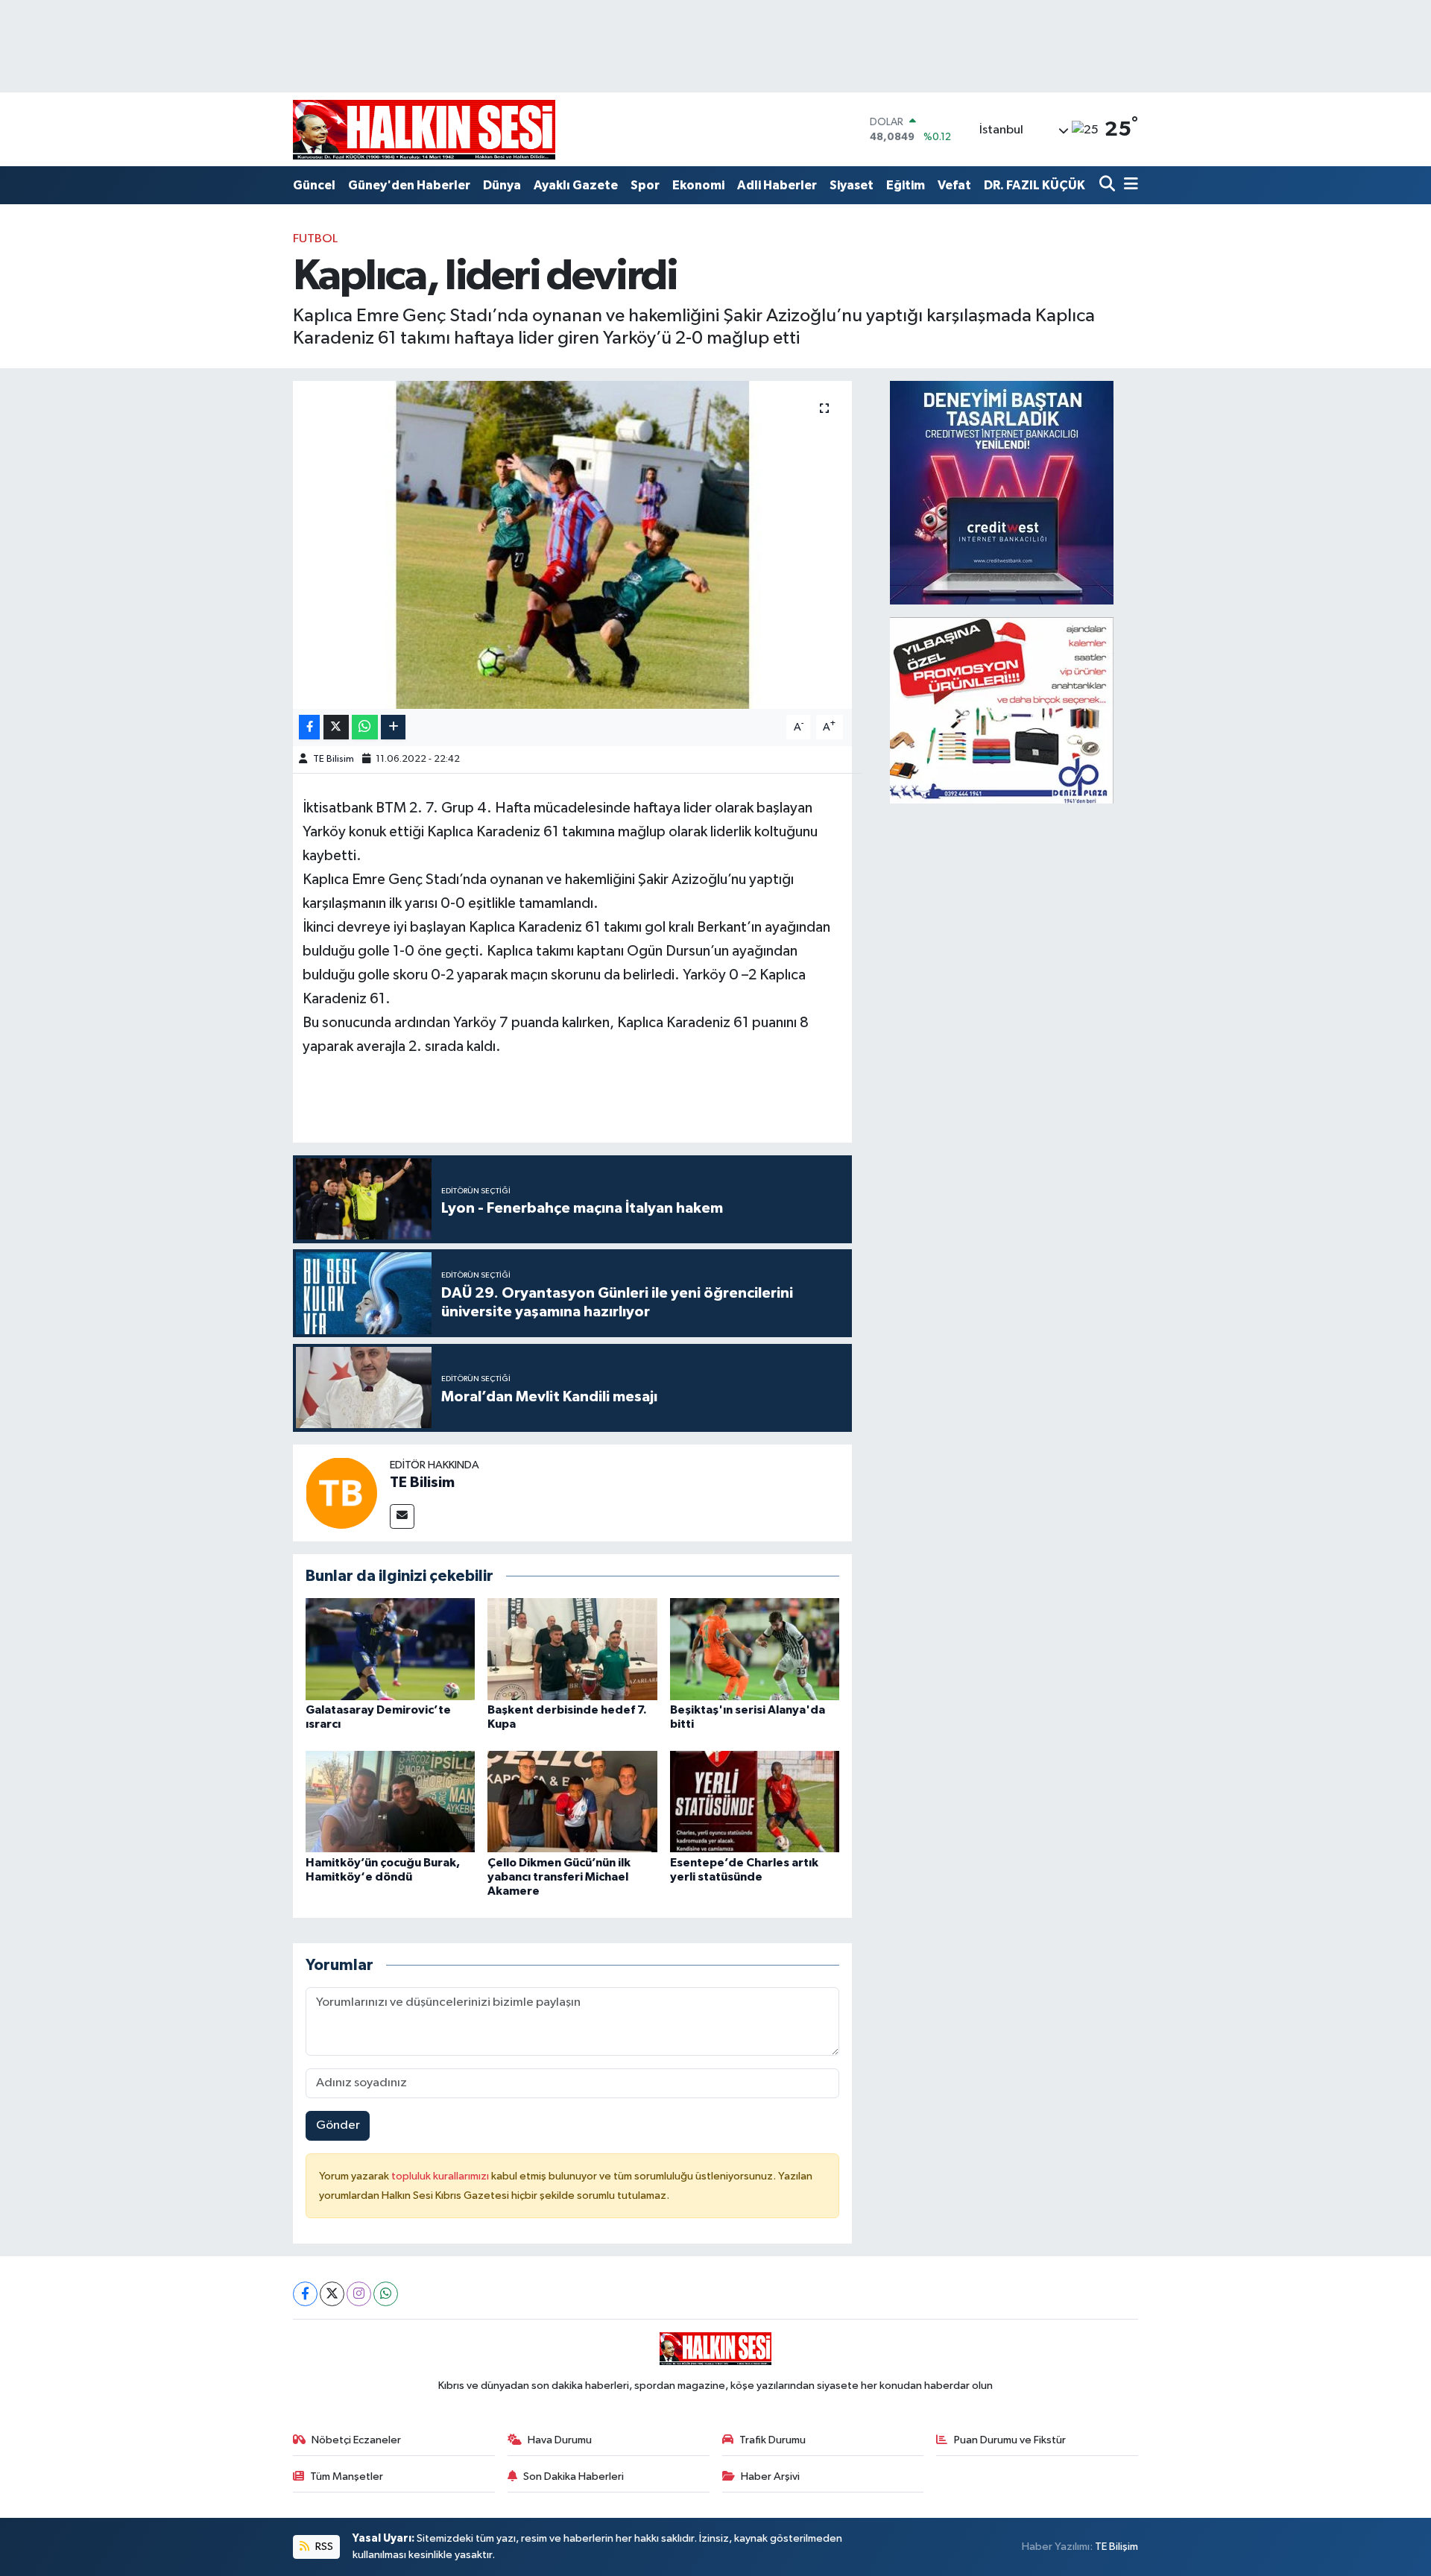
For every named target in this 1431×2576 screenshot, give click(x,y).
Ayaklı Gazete (576, 185)
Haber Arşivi (770, 2476)
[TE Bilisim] (341, 1493)
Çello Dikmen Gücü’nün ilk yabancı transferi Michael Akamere (559, 1877)
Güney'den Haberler (409, 185)
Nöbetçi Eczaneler (356, 2440)
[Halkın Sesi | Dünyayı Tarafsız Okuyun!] (424, 129)
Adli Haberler (777, 185)
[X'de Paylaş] (336, 727)
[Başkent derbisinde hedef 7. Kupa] (572, 1649)
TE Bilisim (334, 759)
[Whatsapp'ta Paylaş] (365, 727)
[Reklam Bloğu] (1002, 492)
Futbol (315, 239)
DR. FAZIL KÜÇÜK (1034, 185)
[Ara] (1109, 185)
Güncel (314, 185)
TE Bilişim (1116, 2547)
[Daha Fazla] (393, 727)
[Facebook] (305, 2294)
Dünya (502, 185)
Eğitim (906, 185)
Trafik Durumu (773, 2440)
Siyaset (852, 185)
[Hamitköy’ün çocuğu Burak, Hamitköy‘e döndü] (391, 1801)
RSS (323, 2547)
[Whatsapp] (386, 2294)
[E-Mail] (402, 1516)
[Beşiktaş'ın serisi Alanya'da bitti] (755, 1649)
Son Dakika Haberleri (574, 2476)
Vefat (954, 185)
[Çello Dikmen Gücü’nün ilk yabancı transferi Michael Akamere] (572, 1801)
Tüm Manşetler (347, 2476)
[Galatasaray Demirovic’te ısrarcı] (391, 1649)
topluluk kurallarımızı (441, 2176)
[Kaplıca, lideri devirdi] (573, 545)
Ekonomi (698, 185)
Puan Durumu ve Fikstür (1010, 2440)
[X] (332, 2294)
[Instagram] (359, 2294)
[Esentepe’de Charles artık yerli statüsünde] (755, 1801)
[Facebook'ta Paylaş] (309, 727)
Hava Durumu (560, 2440)
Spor (645, 185)
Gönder (338, 2125)
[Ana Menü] (1128, 185)
